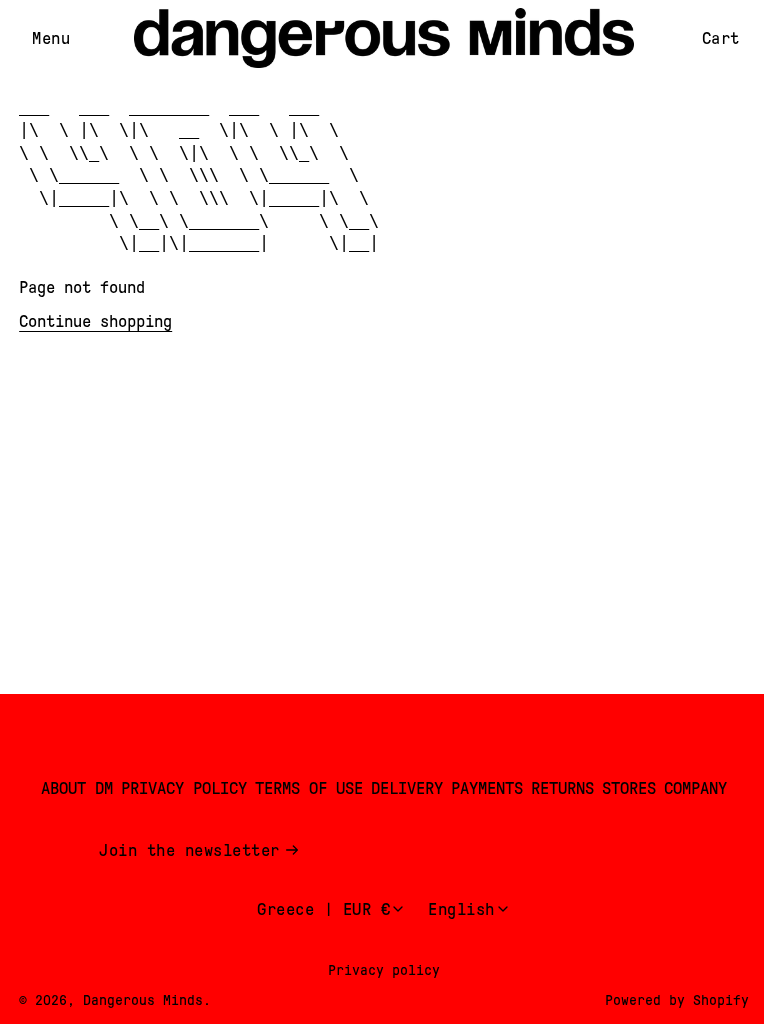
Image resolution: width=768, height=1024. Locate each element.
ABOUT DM (77, 788)
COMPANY (695, 788)
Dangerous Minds (143, 1000)
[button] (51, 38)
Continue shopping (95, 321)
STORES (629, 788)
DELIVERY (407, 788)
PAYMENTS (487, 788)
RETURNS (562, 788)
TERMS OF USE (309, 788)
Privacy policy (384, 970)
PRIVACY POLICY (184, 788)
